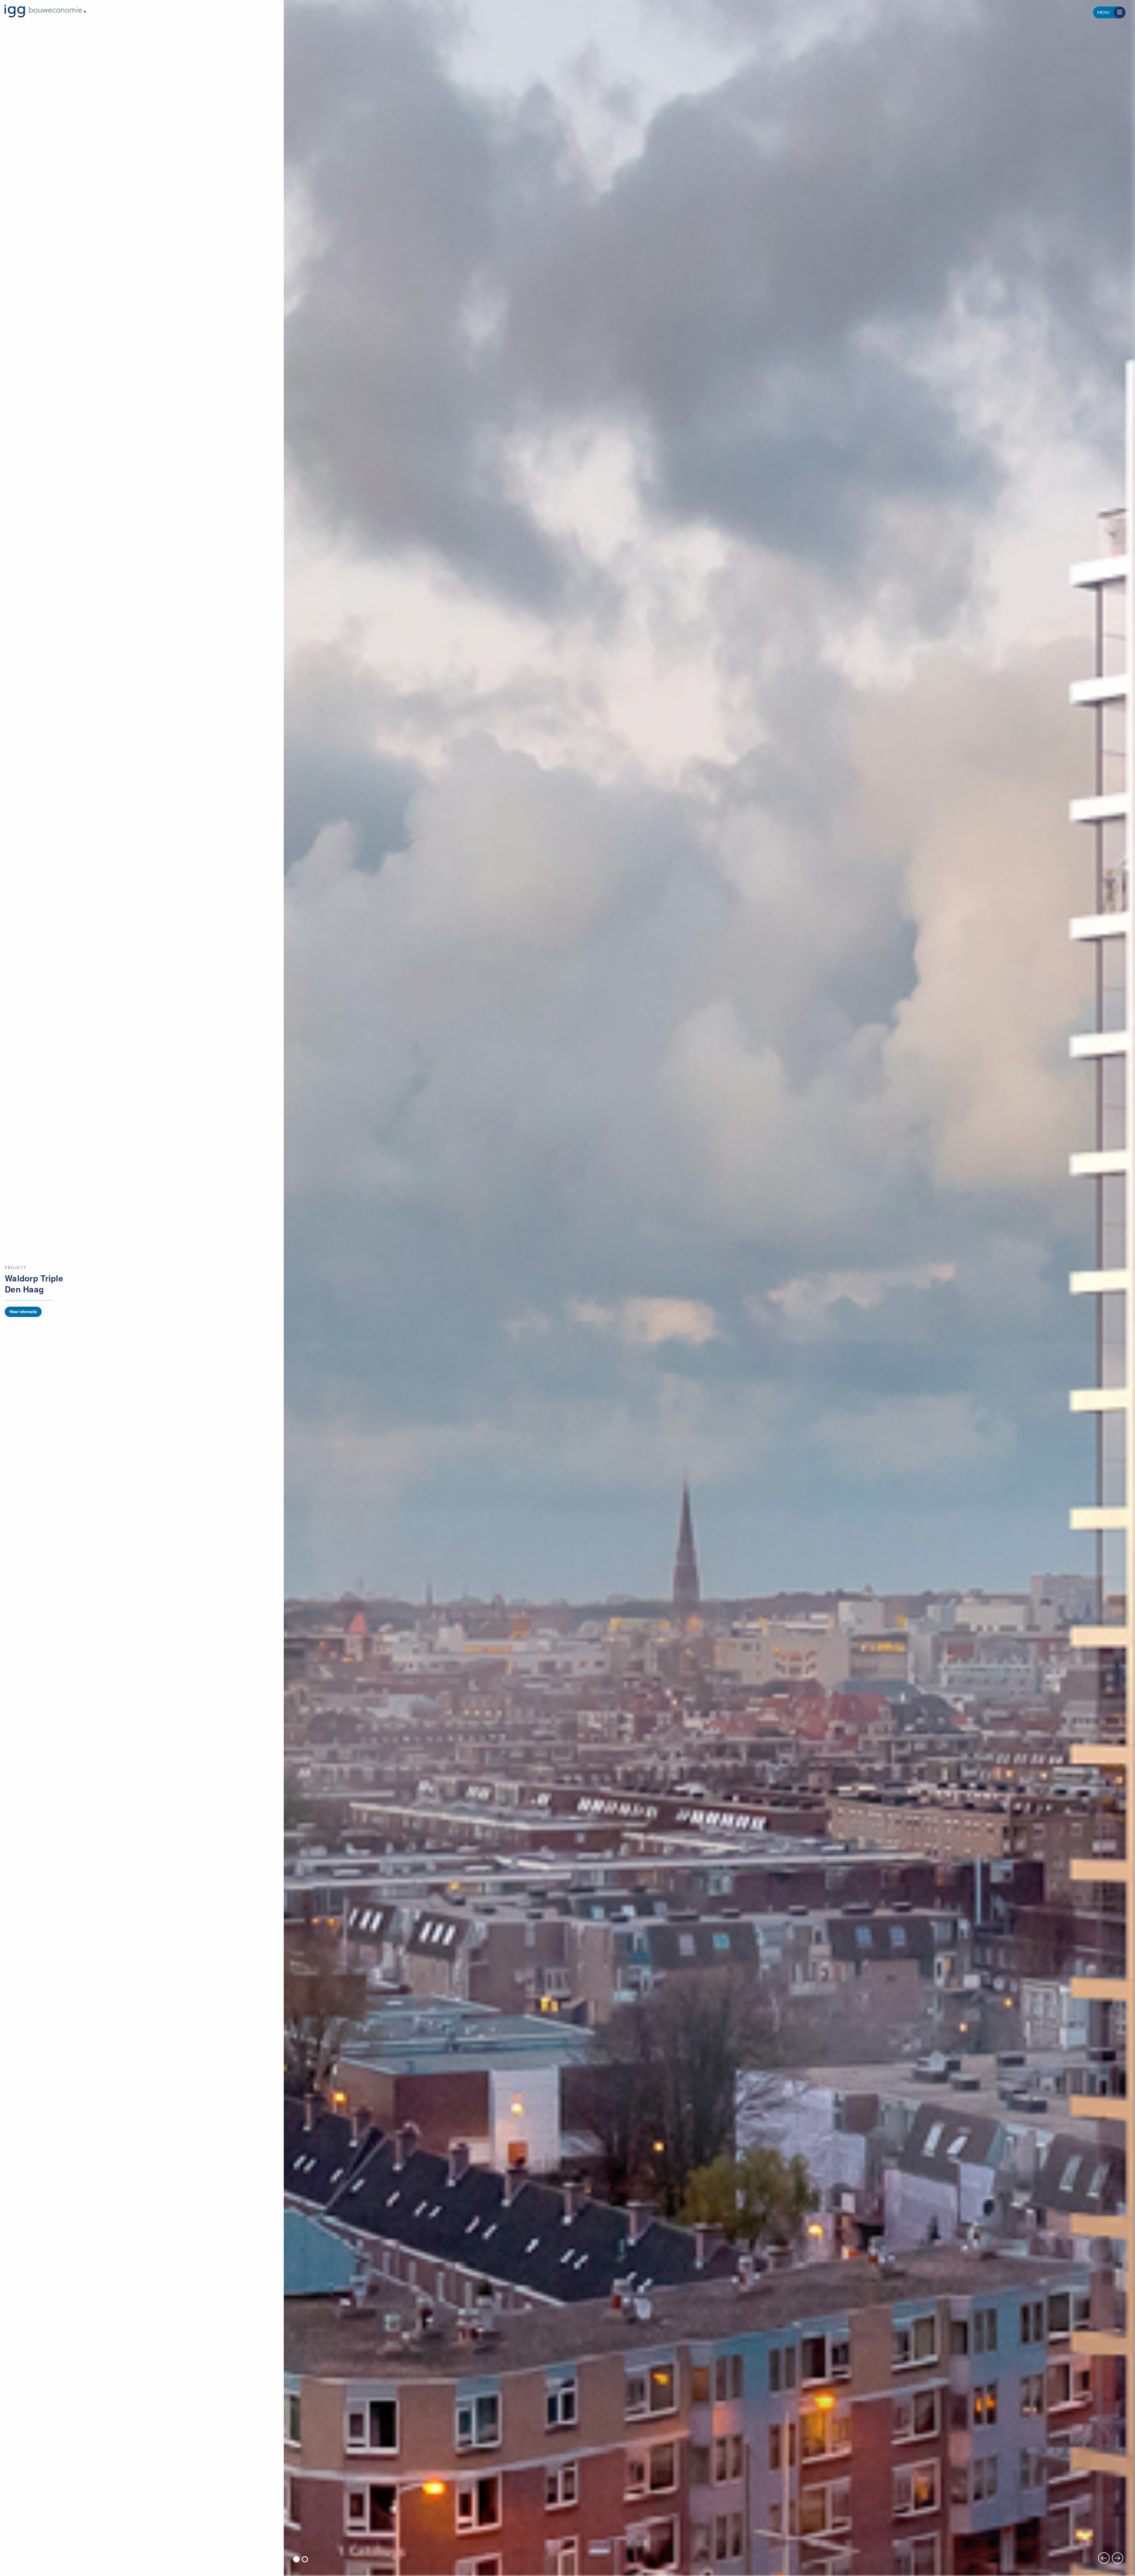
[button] (296, 2559)
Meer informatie (23, 1312)
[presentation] (1104, 2558)
